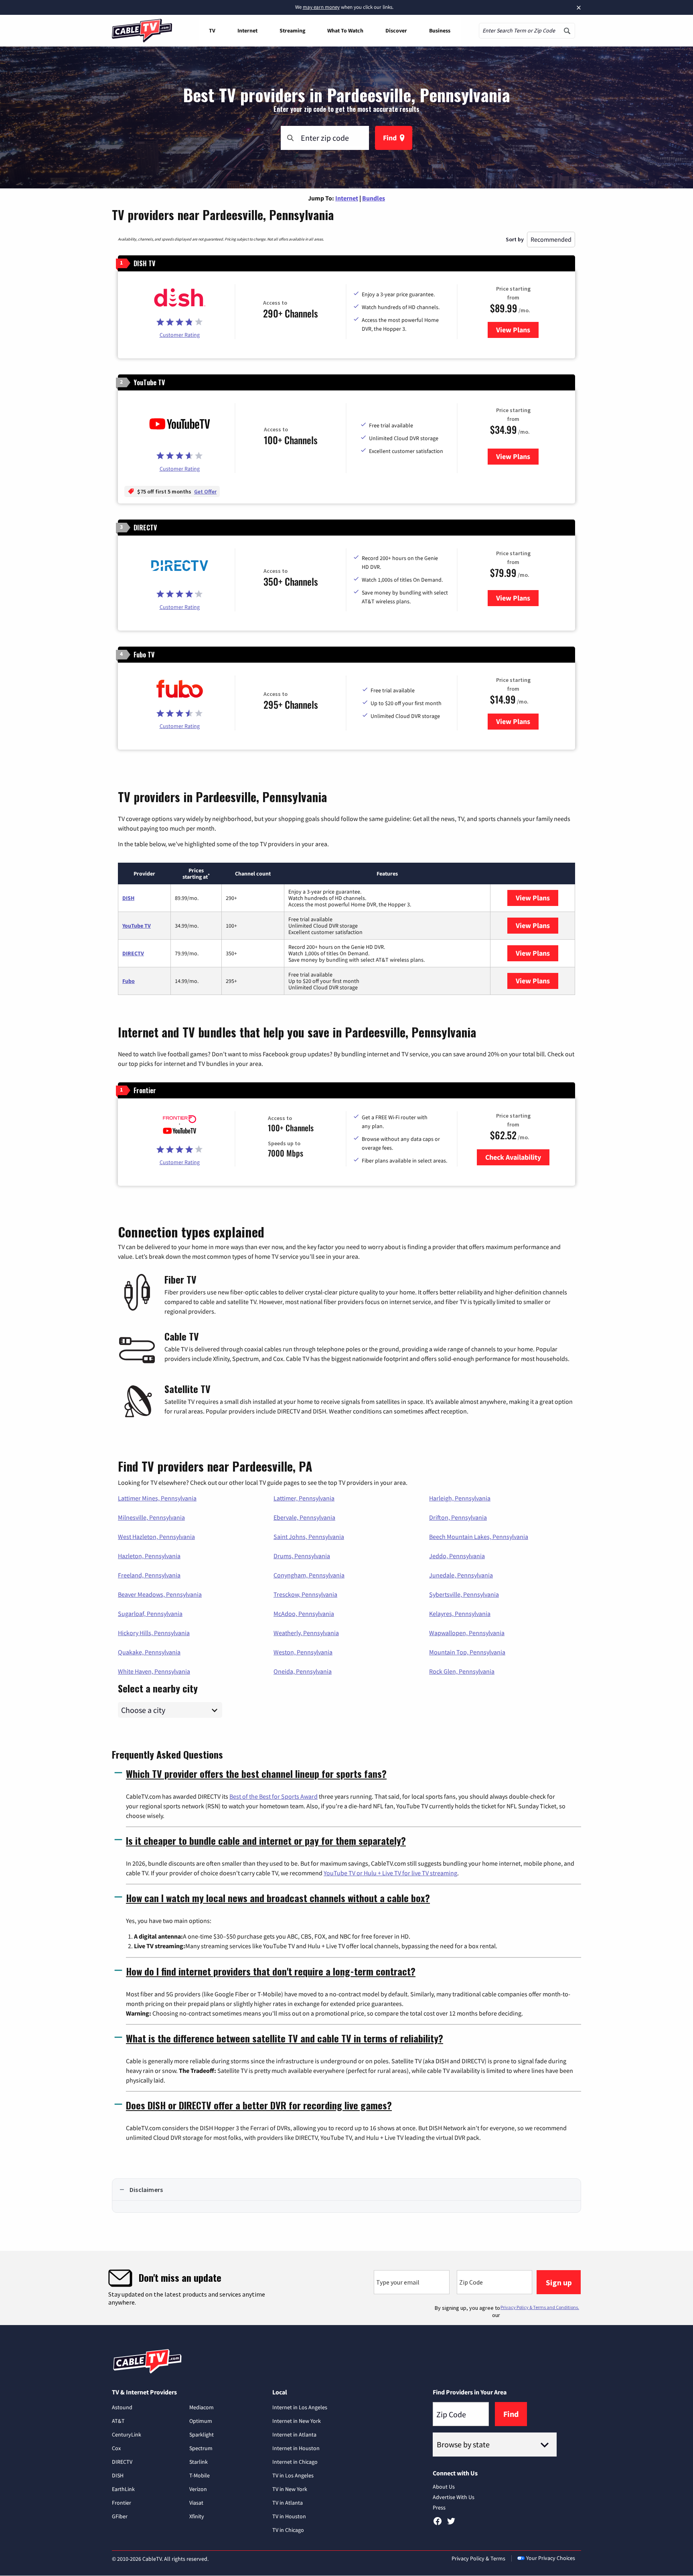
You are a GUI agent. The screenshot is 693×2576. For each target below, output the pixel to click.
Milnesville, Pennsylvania (151, 1517)
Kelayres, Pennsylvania (460, 1614)
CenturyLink (127, 2434)
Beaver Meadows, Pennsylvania (160, 1594)
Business (440, 30)
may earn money (321, 7)
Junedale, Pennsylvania (461, 1575)
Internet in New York (297, 2421)
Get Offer (205, 491)
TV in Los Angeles (293, 2475)
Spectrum (201, 2448)
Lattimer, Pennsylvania (304, 1498)
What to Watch (345, 30)
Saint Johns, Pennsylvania (309, 1537)
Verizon (198, 2489)
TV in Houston (289, 2516)
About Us (444, 2487)
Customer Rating (180, 335)
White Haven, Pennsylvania (154, 1671)
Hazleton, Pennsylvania (149, 1556)
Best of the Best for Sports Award (274, 1796)
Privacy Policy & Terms (478, 2558)
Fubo (129, 981)
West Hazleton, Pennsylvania (156, 1537)
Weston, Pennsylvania (303, 1652)
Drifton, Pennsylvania (458, 1517)
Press (439, 2507)
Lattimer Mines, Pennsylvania (157, 1498)
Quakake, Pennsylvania (149, 1652)
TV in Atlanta (288, 2503)
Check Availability (513, 1157)
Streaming (292, 30)
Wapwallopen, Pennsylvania (467, 1633)
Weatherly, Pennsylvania (306, 1633)
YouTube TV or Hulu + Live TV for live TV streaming (390, 1873)
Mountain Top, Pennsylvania (467, 1652)
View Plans (517, 330)
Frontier (122, 2503)
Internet (247, 30)
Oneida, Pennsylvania (303, 1671)
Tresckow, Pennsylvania (305, 1594)
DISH (128, 898)
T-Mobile (200, 2475)
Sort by (515, 239)
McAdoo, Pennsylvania (304, 1614)
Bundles (374, 198)
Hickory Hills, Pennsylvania (154, 1633)
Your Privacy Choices (551, 2558)
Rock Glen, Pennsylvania (462, 1671)
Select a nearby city (158, 1687)
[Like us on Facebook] (438, 2524)
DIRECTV (133, 953)
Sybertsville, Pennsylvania (464, 1594)
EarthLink (123, 2489)
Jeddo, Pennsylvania (457, 1556)
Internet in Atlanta (294, 2434)
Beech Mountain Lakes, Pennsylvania (479, 1537)
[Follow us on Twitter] (451, 2524)
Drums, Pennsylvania (302, 1556)
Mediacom (202, 2407)
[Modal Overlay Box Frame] (346, 2288)
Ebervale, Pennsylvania (304, 1517)
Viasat (196, 2503)
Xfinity (197, 2516)
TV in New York (290, 2489)
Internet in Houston (296, 2448)
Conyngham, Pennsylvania (309, 1575)
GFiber (120, 2516)
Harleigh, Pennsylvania (460, 1498)
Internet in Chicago (295, 2462)
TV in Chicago (288, 2530)
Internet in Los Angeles (300, 2407)
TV (212, 30)
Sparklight (202, 2434)
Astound (122, 2407)
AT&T (118, 2421)
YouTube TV (137, 926)
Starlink (199, 2462)
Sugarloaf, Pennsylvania (150, 1614)
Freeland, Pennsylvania (149, 1575)
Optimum (201, 2421)
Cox (116, 2448)
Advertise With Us (454, 2497)
